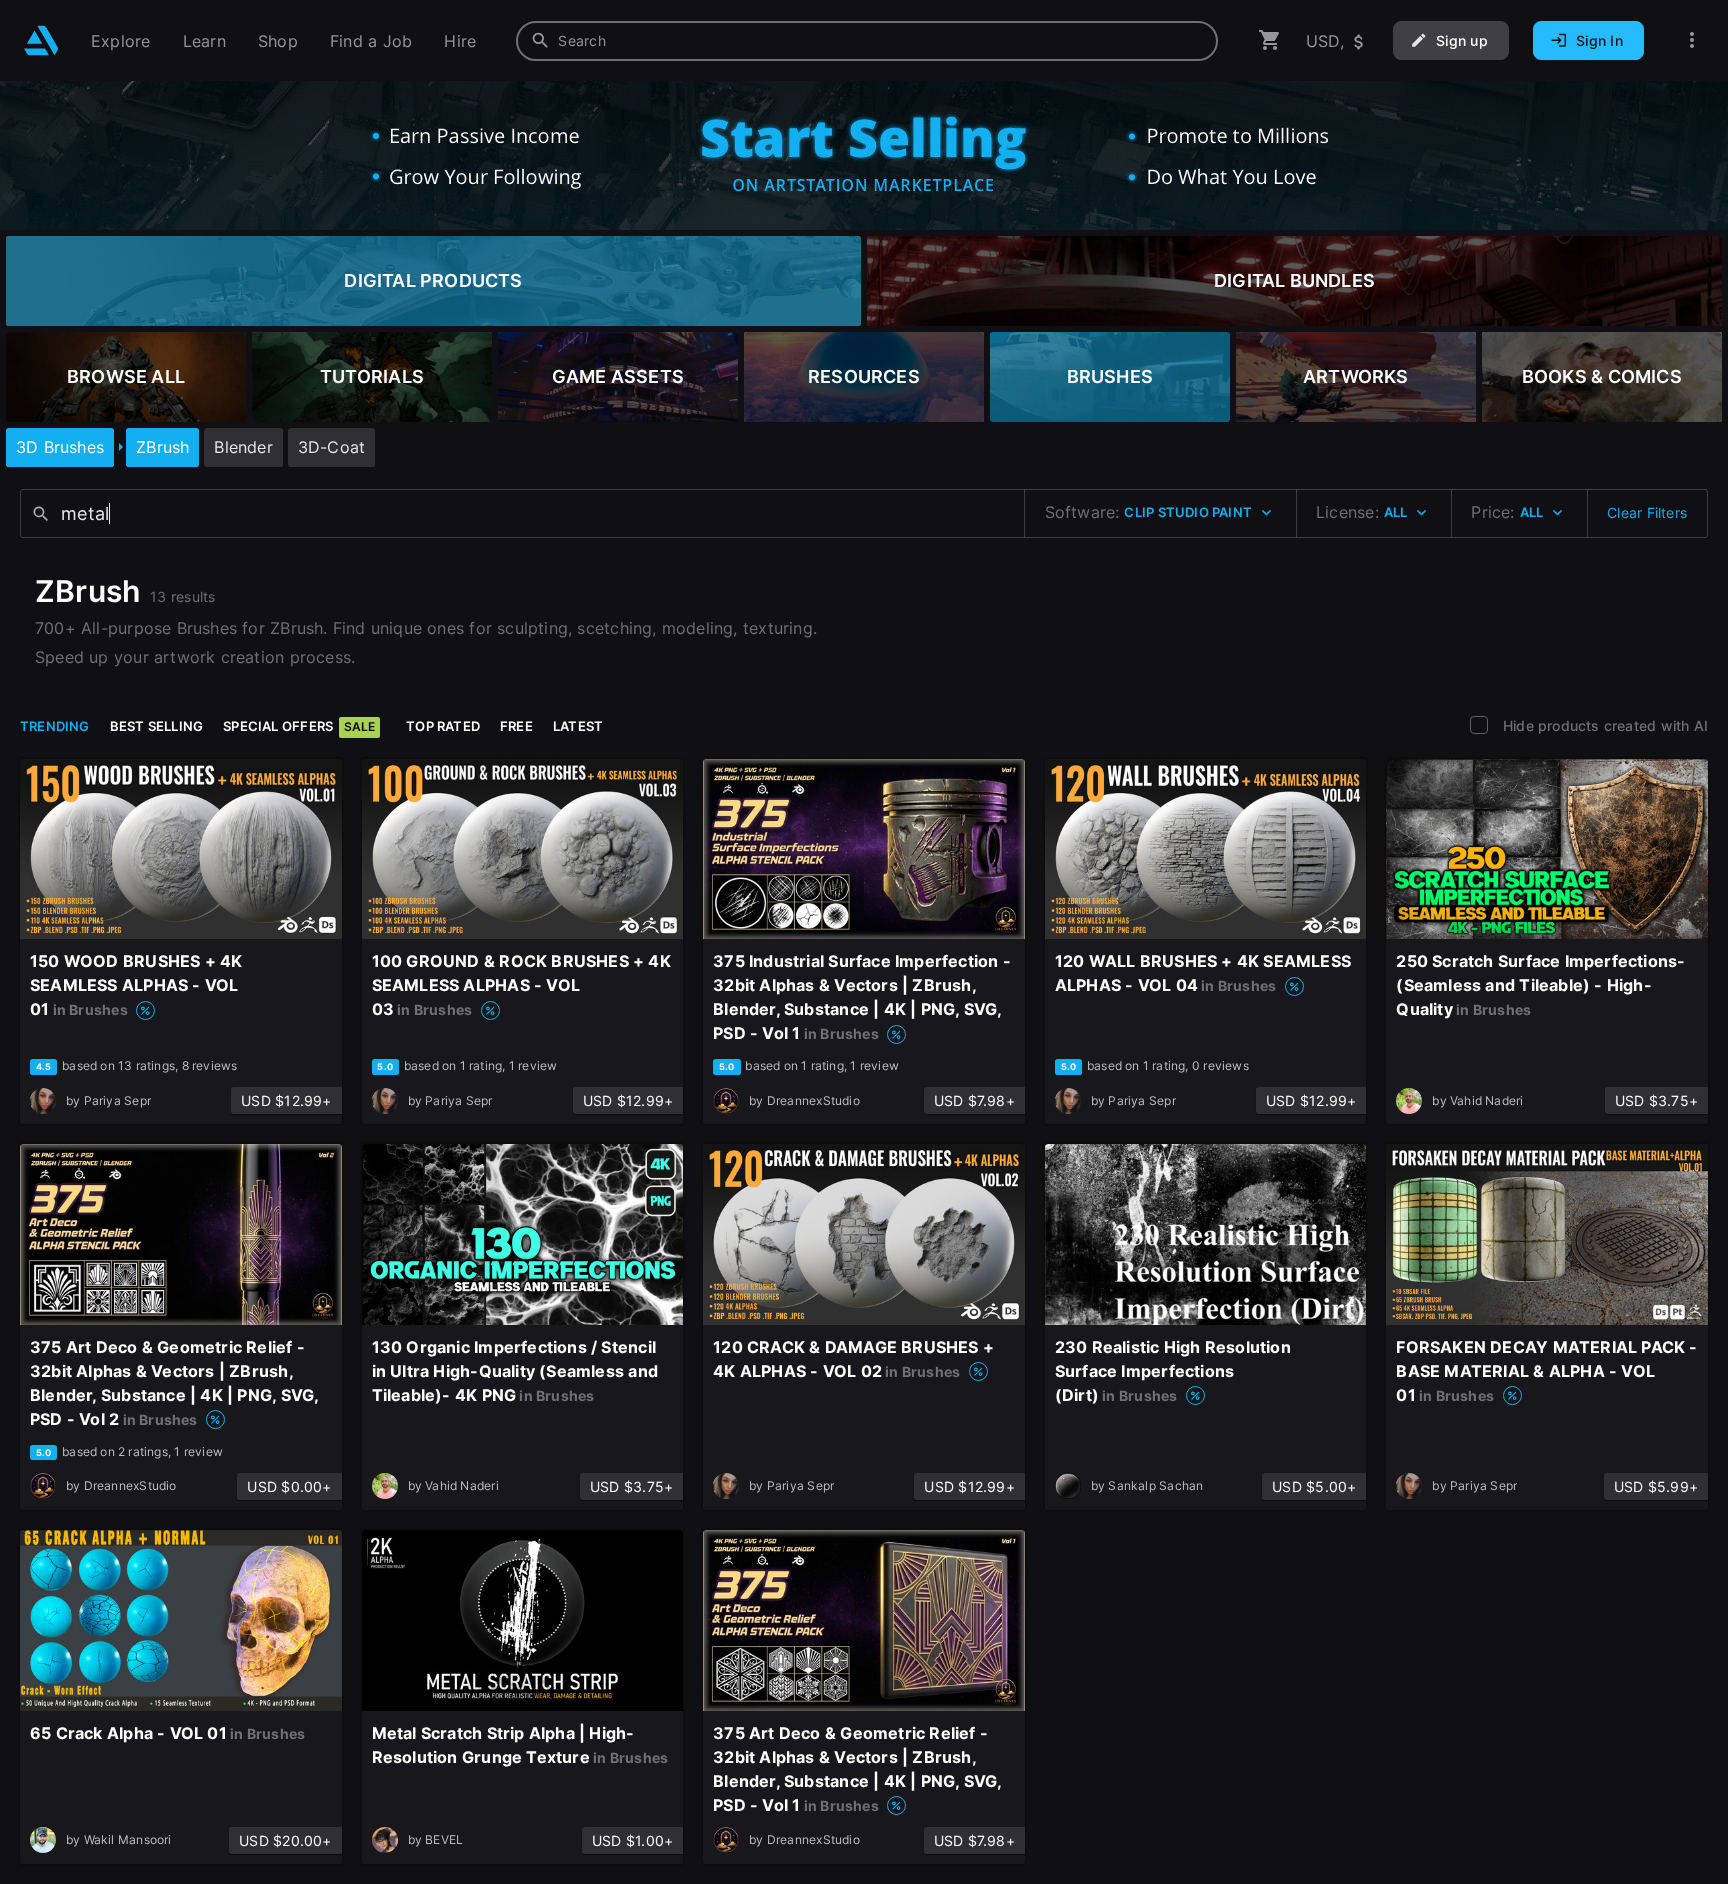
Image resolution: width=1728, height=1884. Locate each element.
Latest (578, 726)
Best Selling (157, 726)
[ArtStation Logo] (41, 40)
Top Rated (443, 726)
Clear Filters (1647, 512)
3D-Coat (331, 447)
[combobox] (867, 41)
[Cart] (1270, 40)
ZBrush (162, 447)
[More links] (1692, 40)
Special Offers (299, 726)
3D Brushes (60, 447)
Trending (55, 726)
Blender (243, 447)
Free (516, 726)
